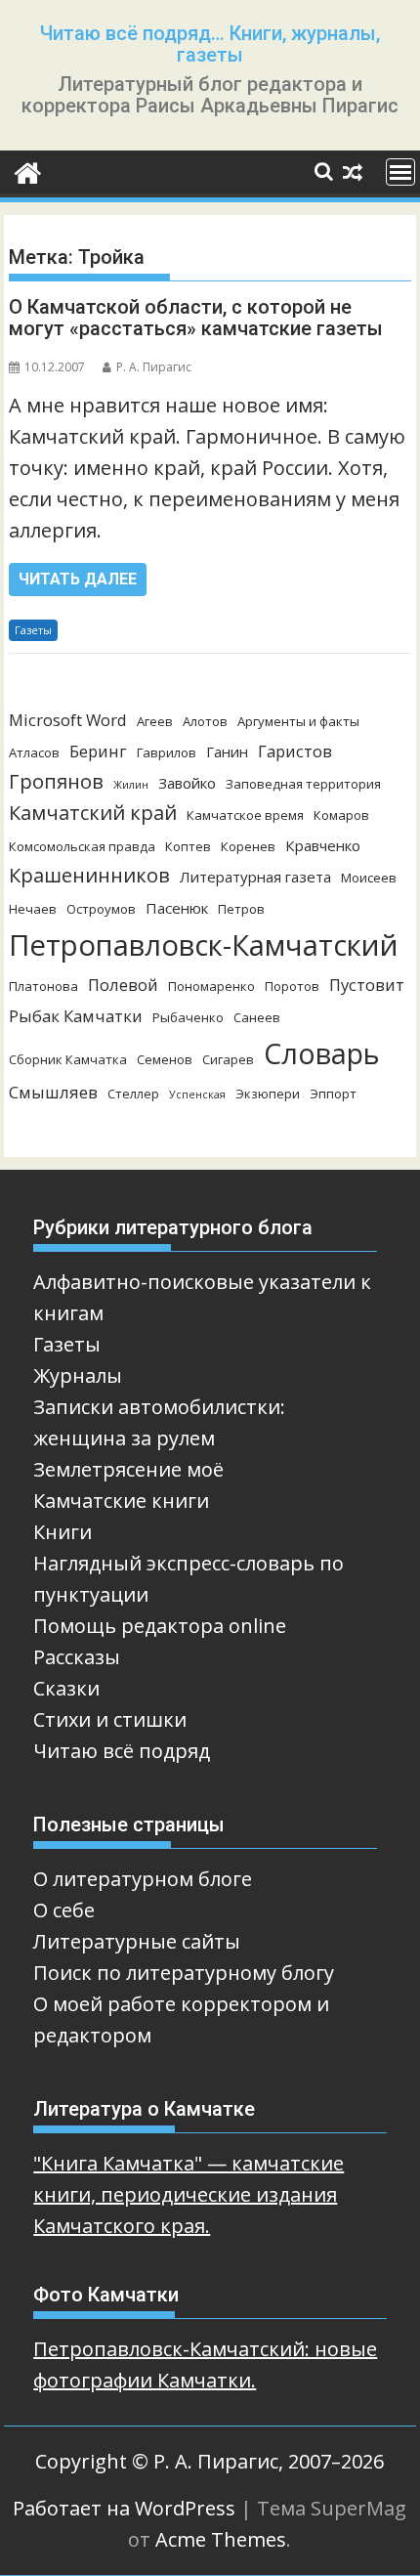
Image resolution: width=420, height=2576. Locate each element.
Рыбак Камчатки (76, 1016)
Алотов (205, 721)
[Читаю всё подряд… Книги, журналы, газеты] (28, 172)
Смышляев (53, 1092)
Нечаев (33, 909)
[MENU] (400, 172)
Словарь (322, 1053)
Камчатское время (245, 815)
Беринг (98, 751)
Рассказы (77, 1657)
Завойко (187, 783)
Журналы (78, 1375)
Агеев (155, 721)
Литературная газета (255, 877)
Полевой (123, 985)
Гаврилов (167, 752)
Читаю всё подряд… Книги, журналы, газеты (210, 44)
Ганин (227, 751)
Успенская (197, 1095)
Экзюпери (268, 1094)
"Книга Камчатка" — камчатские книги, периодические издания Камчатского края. (189, 2194)
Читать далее (78, 579)
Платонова (43, 986)
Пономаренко (211, 986)
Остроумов (101, 909)
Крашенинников (89, 875)
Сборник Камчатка (68, 1059)
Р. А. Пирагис (154, 367)
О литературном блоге (143, 1879)
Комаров (341, 815)
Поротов (292, 986)
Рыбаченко (188, 1017)
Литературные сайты (137, 1941)
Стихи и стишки (110, 1719)
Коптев (188, 846)
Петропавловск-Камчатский (204, 945)
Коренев (248, 846)
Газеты (33, 630)
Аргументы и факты (298, 721)
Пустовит (367, 985)
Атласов (34, 752)
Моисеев (369, 878)
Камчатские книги (121, 1501)
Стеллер (133, 1094)
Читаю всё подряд (122, 1751)
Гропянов (56, 781)
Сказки (66, 1688)
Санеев (257, 1017)
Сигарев (228, 1059)
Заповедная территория (303, 784)
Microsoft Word (68, 720)
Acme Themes (221, 2539)
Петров (241, 909)
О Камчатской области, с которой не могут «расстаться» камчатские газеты (196, 318)
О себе (64, 1910)
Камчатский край (93, 813)
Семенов (165, 1059)
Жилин (131, 785)
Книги (63, 1532)
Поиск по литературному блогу (184, 1973)
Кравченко (323, 845)
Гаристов (295, 751)
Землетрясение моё (128, 1469)
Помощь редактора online (160, 1626)
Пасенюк (177, 908)
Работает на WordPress (124, 2508)
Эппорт (333, 1094)
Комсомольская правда (82, 846)
